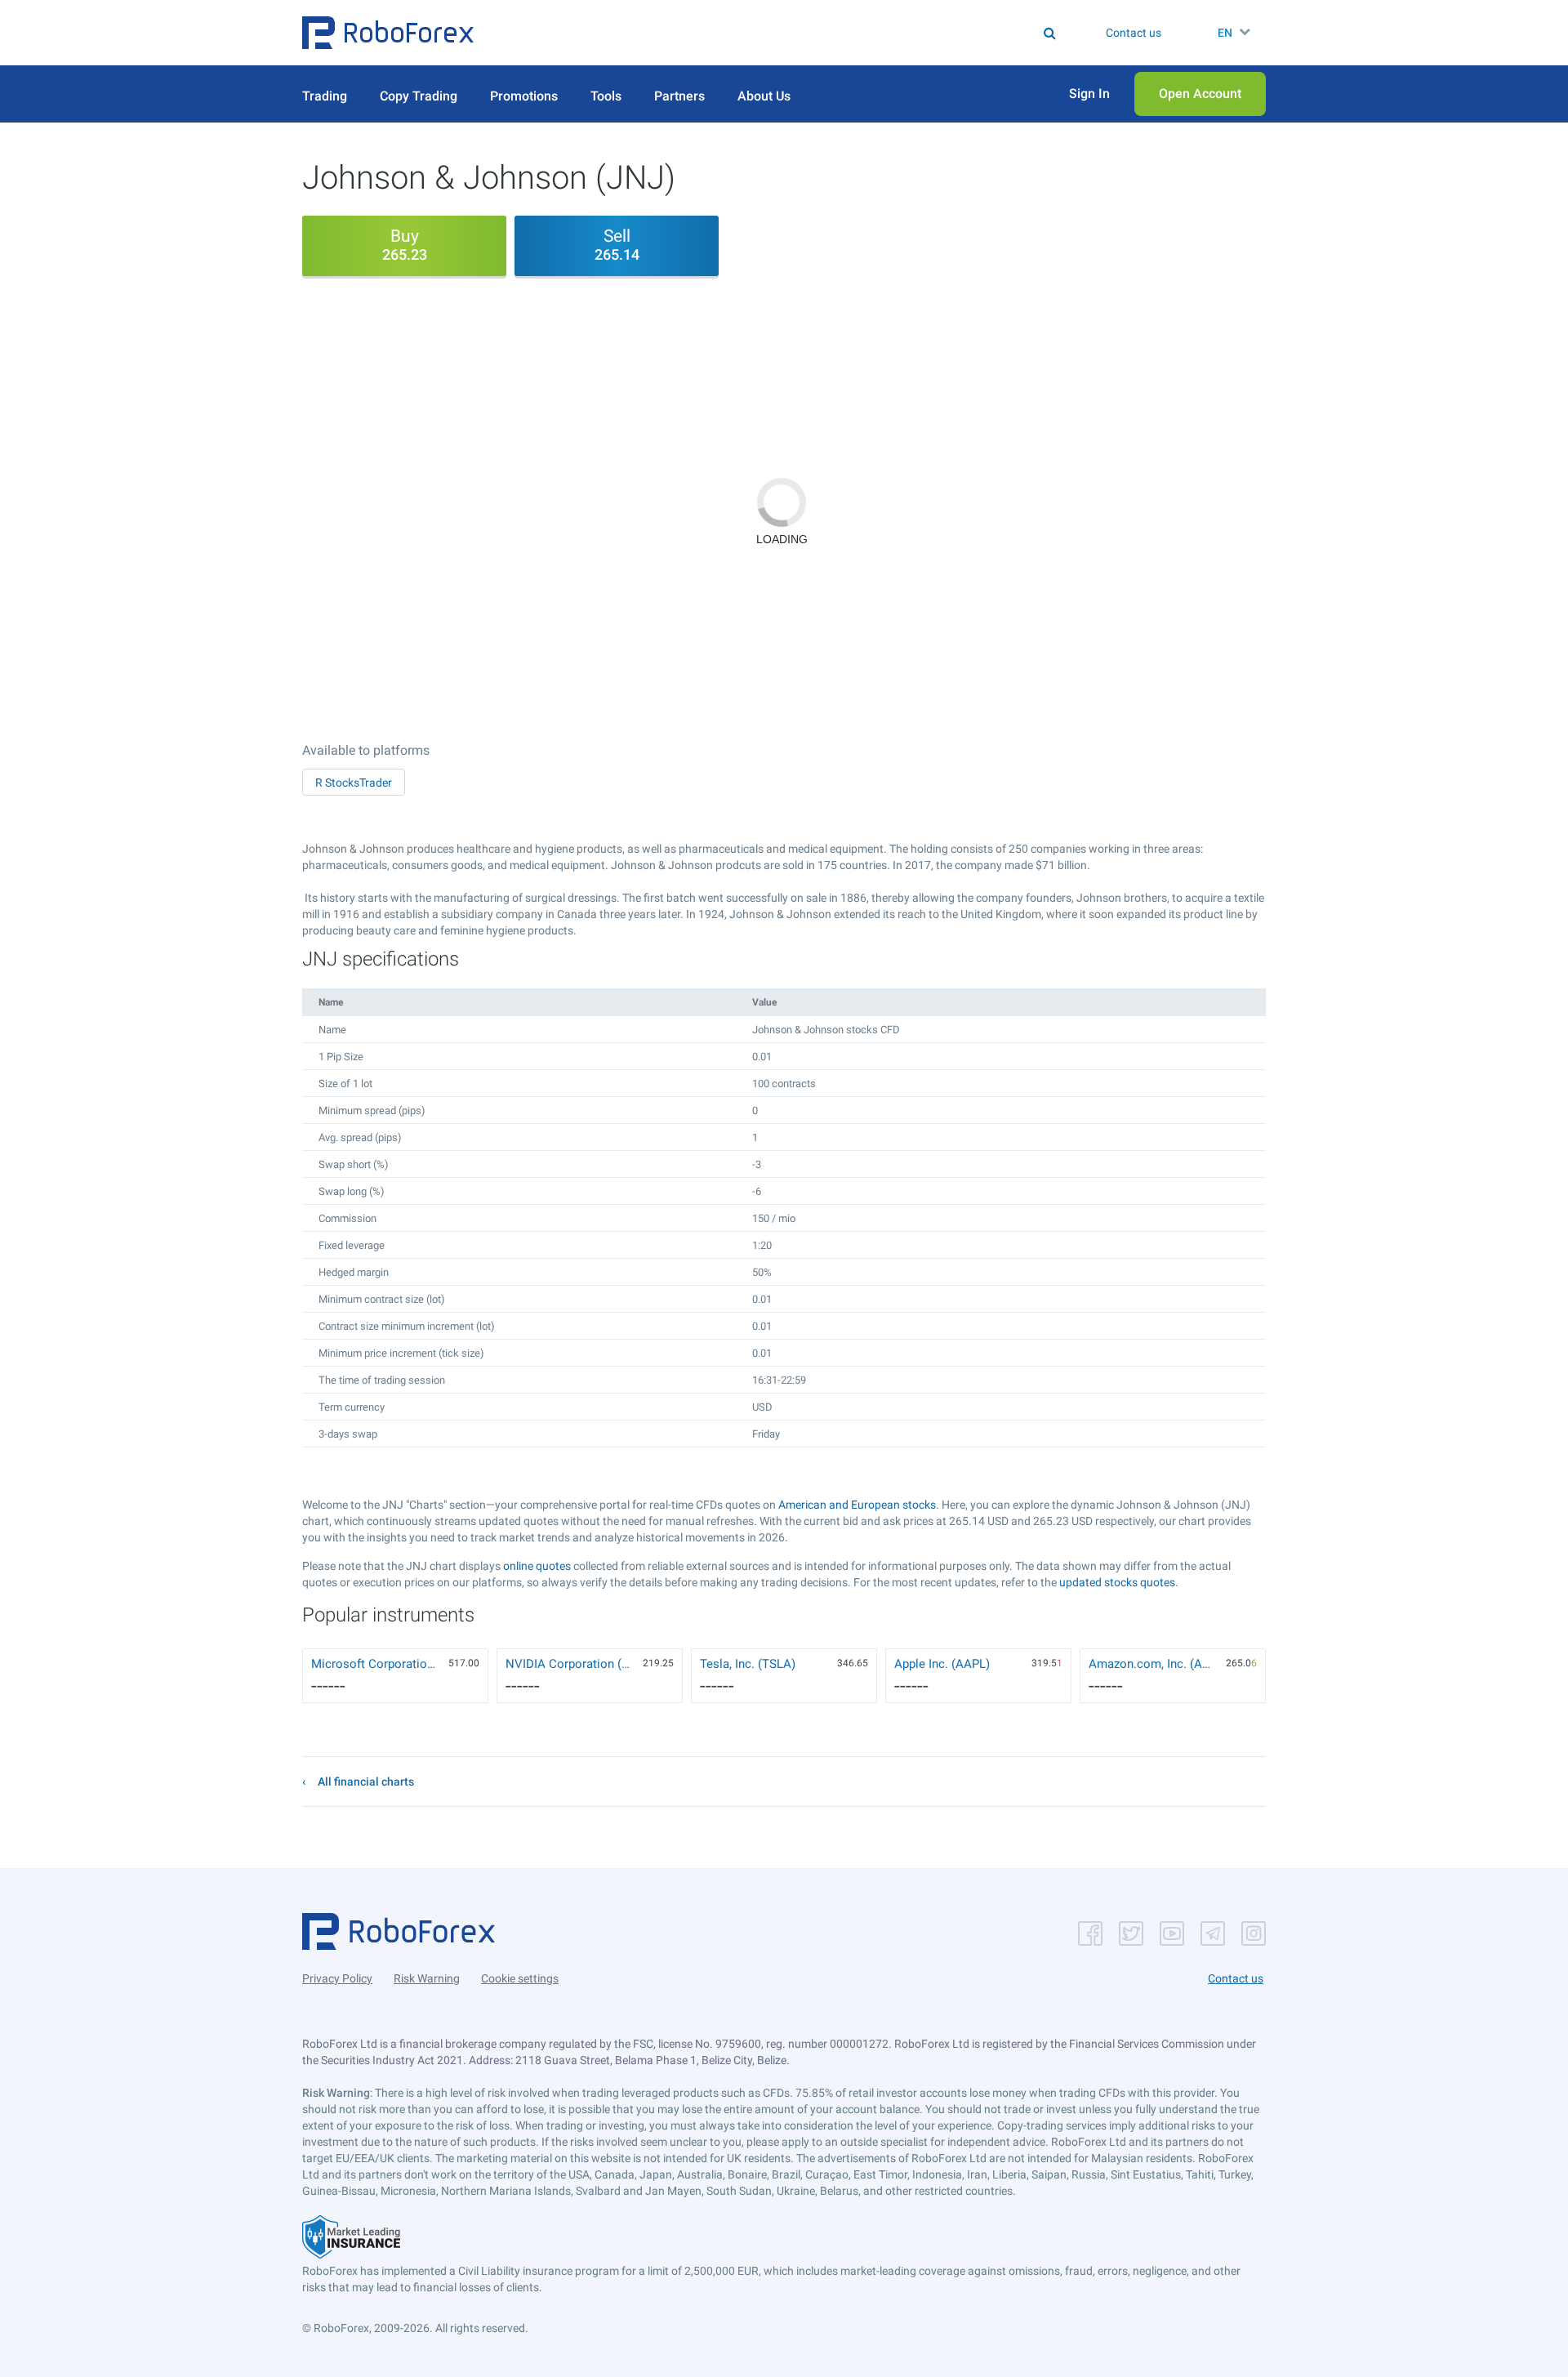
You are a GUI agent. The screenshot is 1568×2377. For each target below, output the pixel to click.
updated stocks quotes (1117, 1582)
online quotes (537, 1566)
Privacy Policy (337, 1978)
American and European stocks (857, 1505)
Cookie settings (520, 1978)
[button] (388, 33)
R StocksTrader (354, 783)
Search (794, 33)
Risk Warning (427, 1978)
